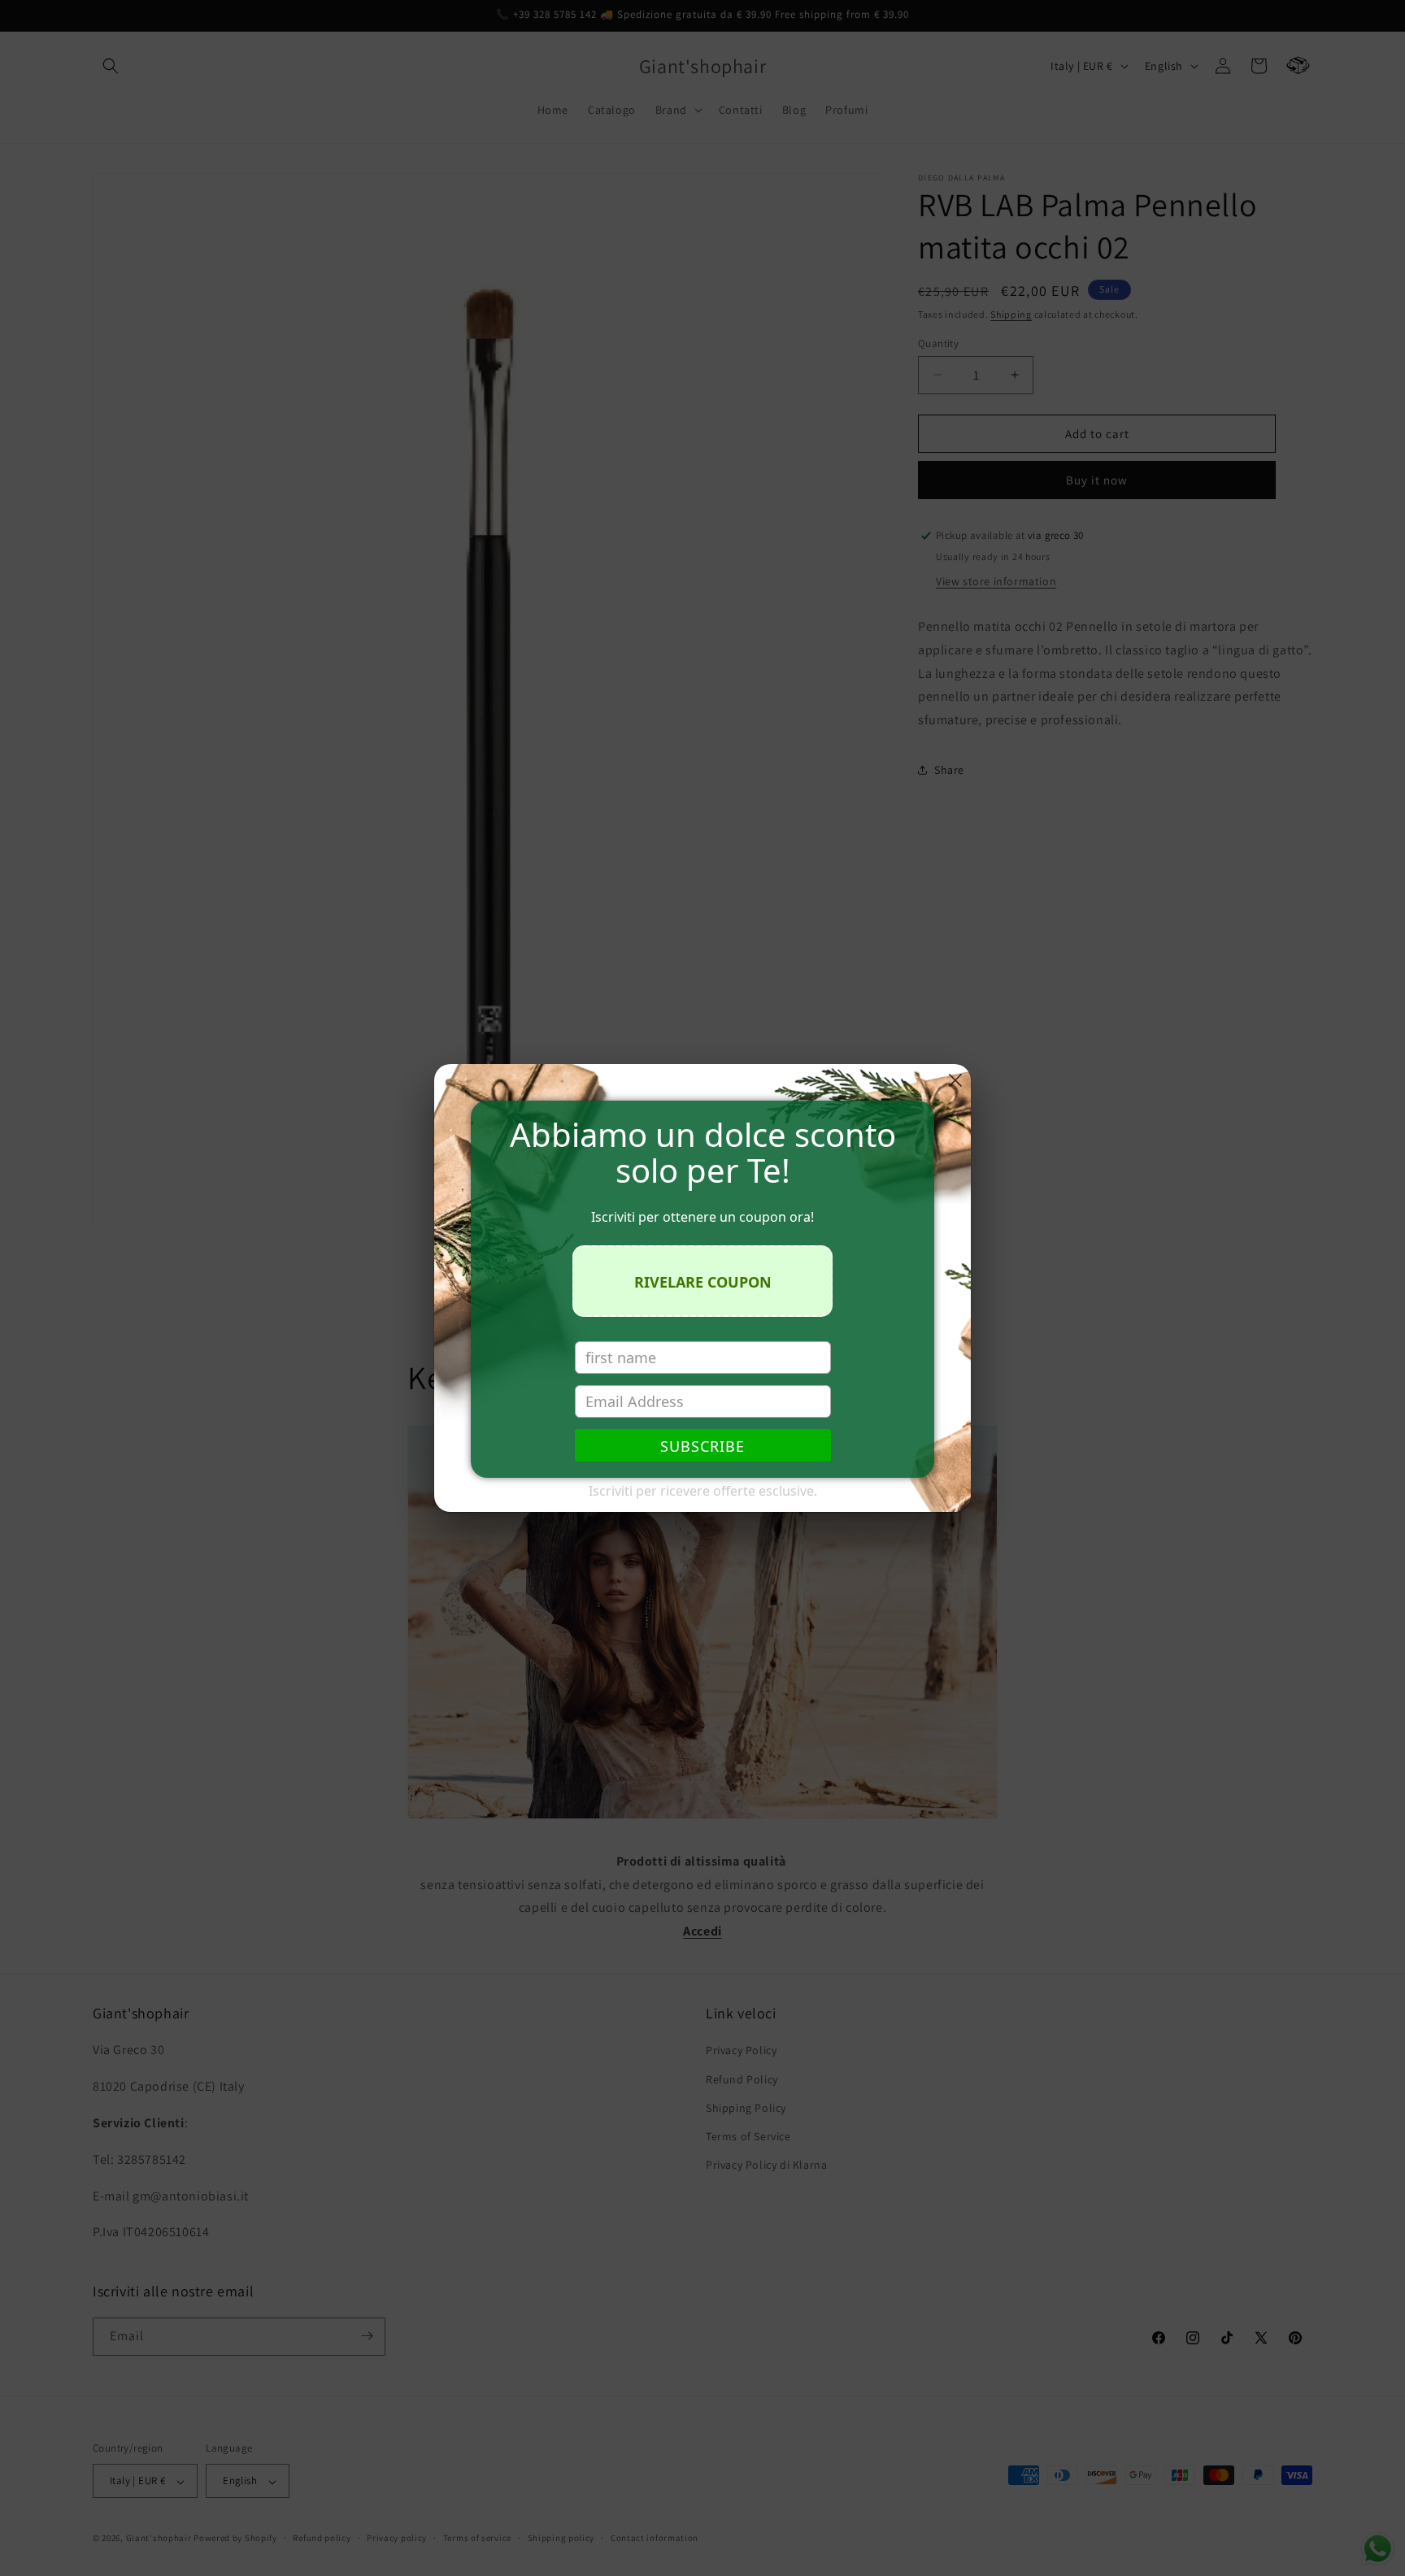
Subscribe (702, 1446)
